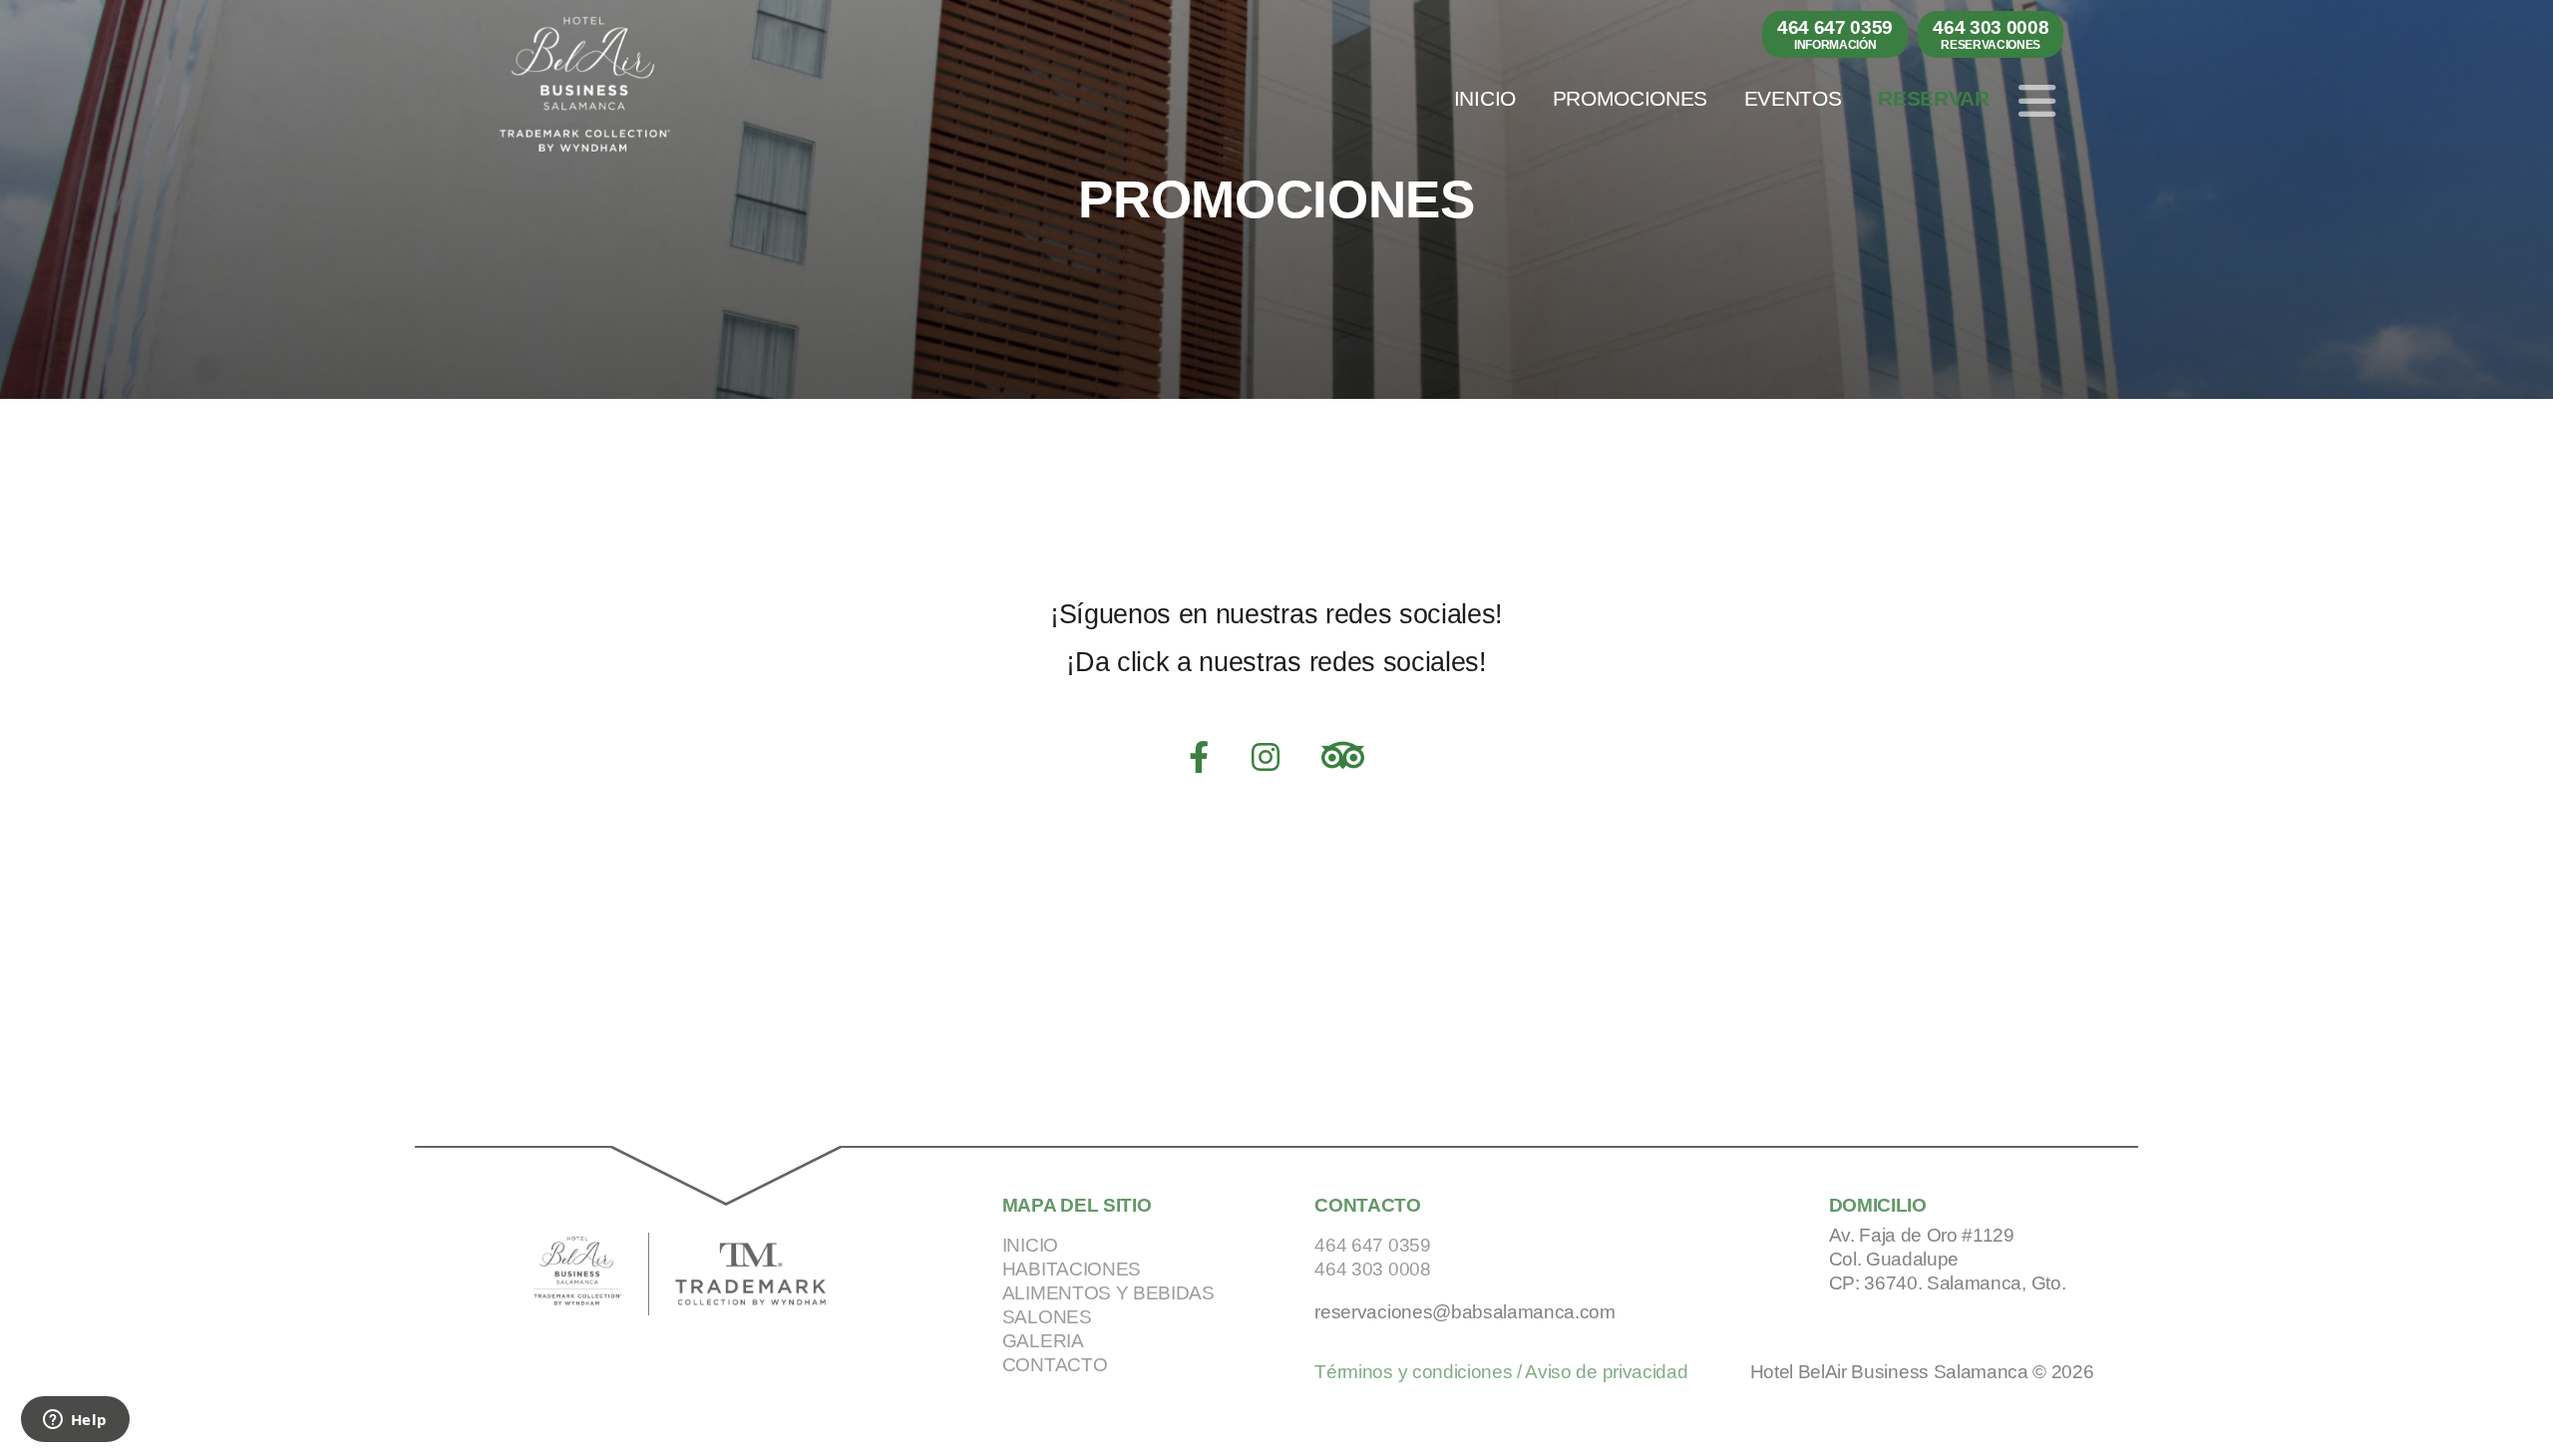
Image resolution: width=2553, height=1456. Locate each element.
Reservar (1933, 99)
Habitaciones (1072, 1269)
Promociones (1630, 99)
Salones (1047, 1317)
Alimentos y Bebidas (1108, 1293)
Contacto (1055, 1365)
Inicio (1485, 99)
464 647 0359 (1835, 34)
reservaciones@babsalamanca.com (1464, 1312)
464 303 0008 (1991, 34)
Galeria (1043, 1341)
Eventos (1793, 99)
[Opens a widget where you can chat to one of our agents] (75, 1421)
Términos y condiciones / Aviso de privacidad (1501, 1372)
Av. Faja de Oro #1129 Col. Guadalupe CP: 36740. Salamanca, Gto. (1948, 1259)
